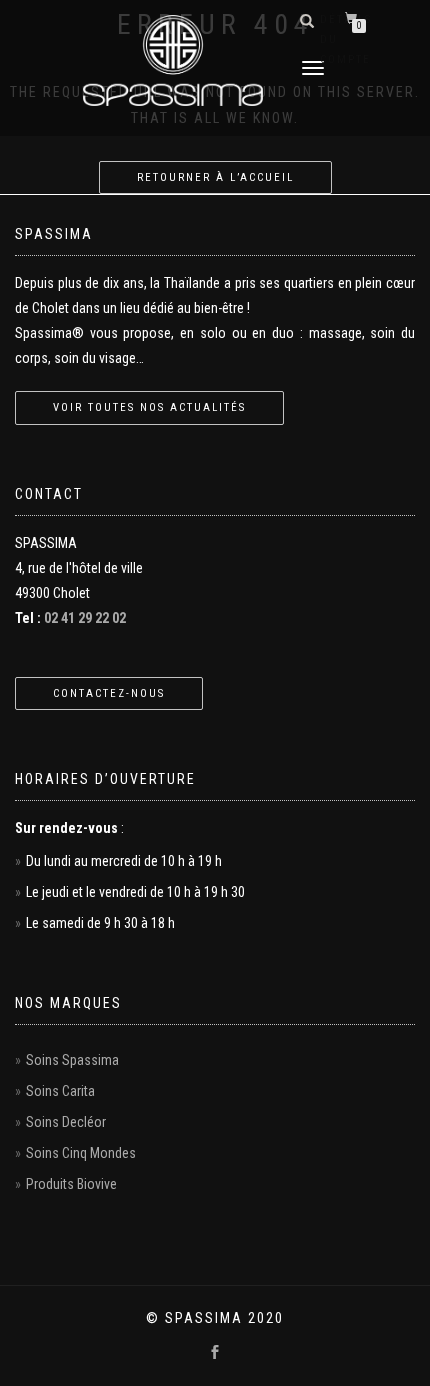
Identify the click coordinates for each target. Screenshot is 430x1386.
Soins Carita (60, 1091)
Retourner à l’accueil (215, 177)
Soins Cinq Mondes (81, 1153)
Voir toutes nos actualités (149, 407)
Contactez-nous (109, 693)
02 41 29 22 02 (85, 618)
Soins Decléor (66, 1122)
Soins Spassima (72, 1060)
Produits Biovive (71, 1184)
